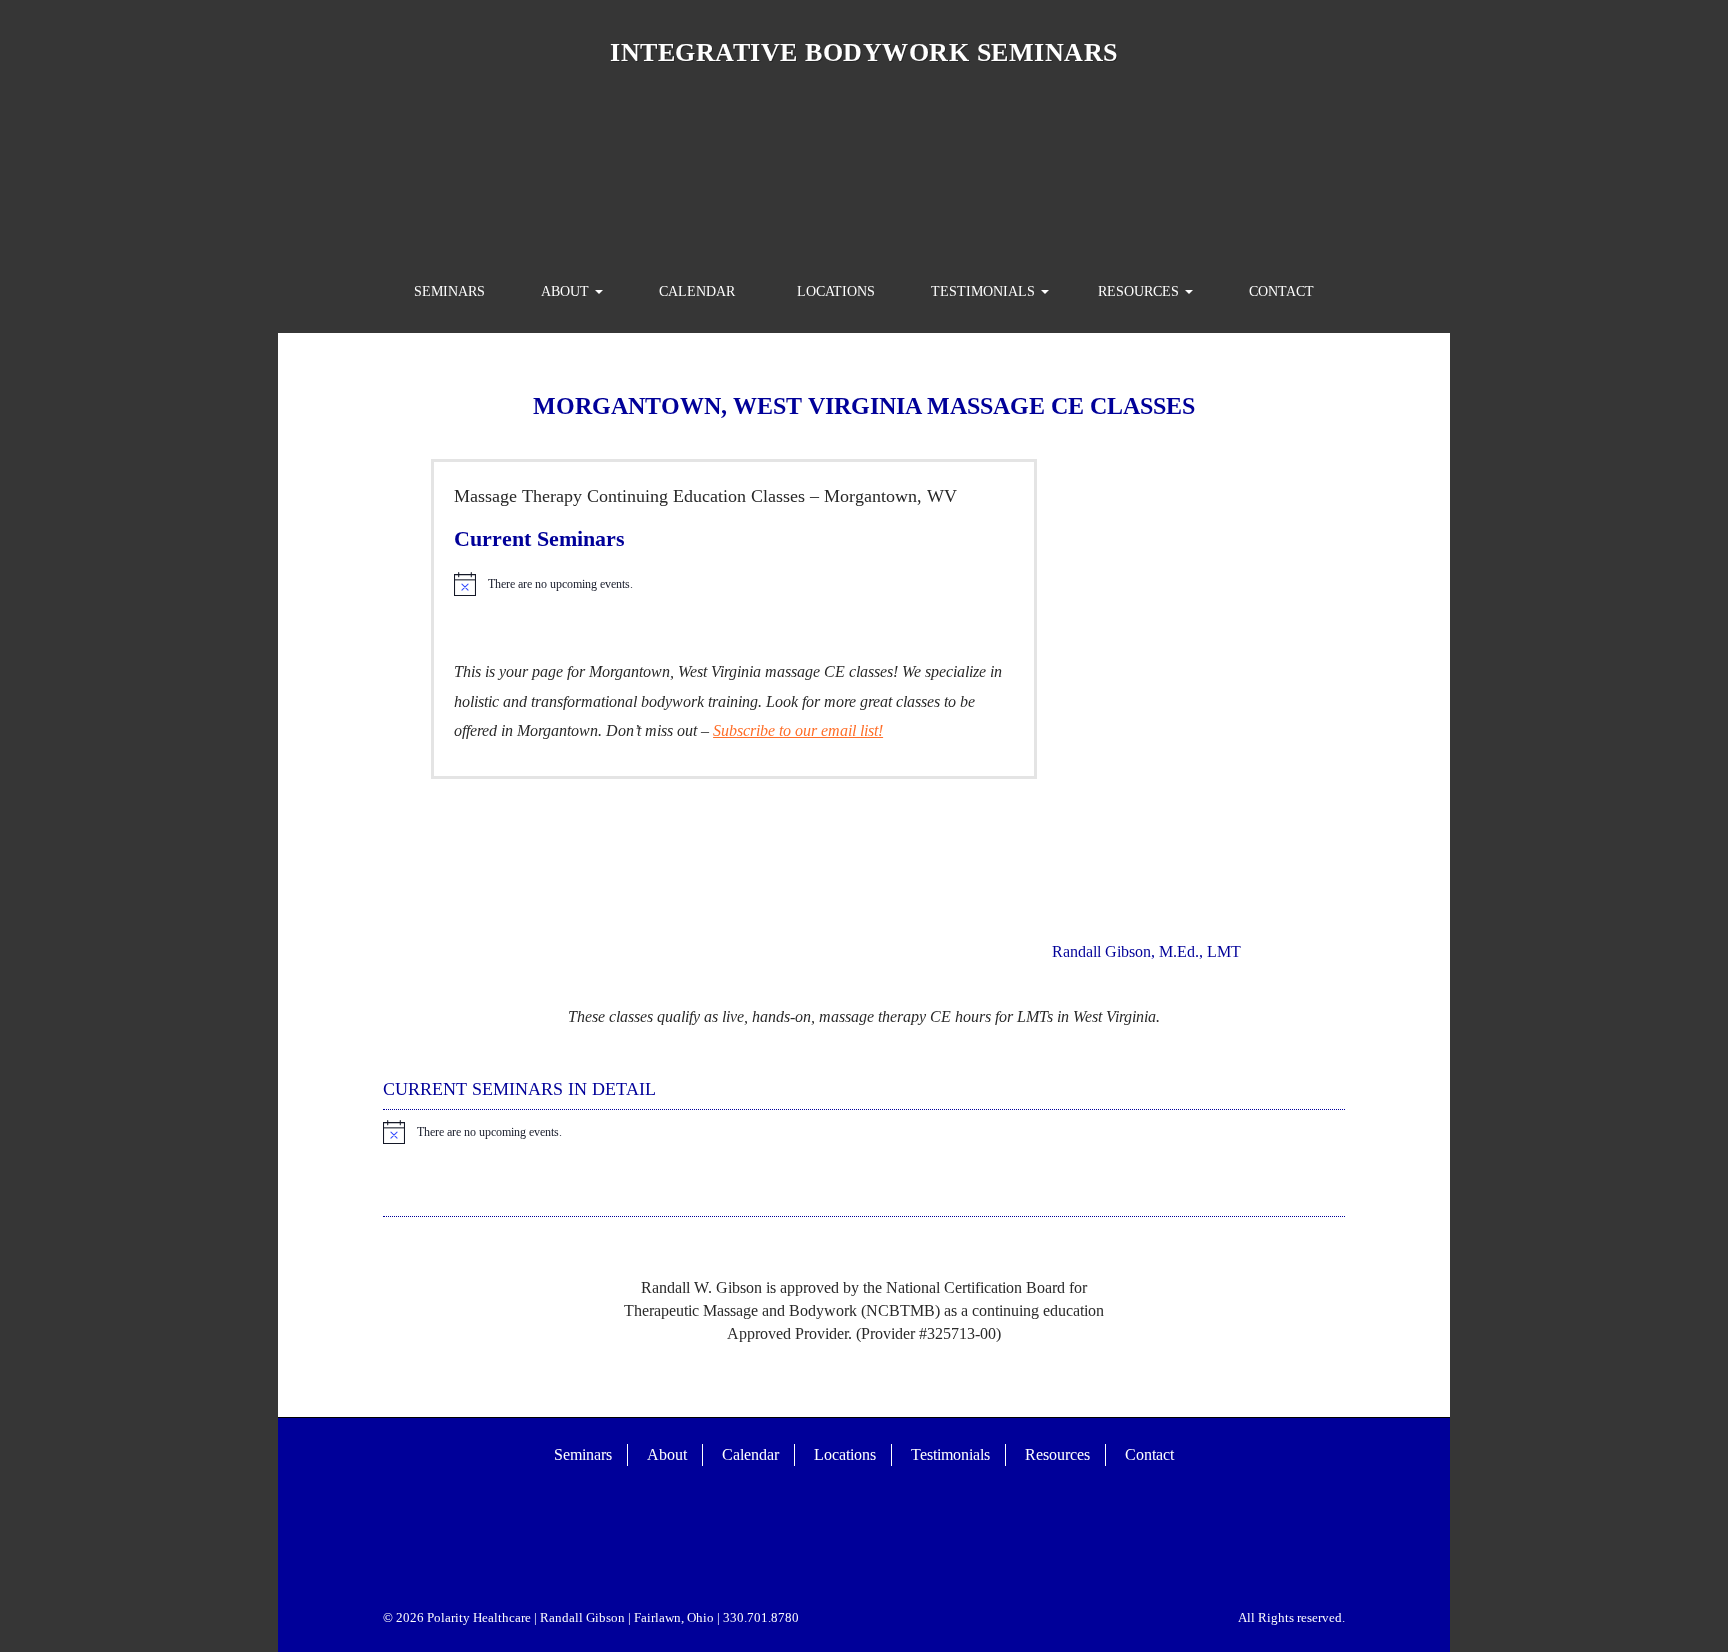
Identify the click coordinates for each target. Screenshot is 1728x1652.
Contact (1281, 291)
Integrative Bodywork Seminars (864, 52)
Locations (836, 291)
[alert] (734, 584)
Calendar (697, 291)
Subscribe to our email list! (798, 730)
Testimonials (985, 291)
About (567, 291)
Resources (1140, 291)
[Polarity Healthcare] (864, 168)
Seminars (449, 291)
